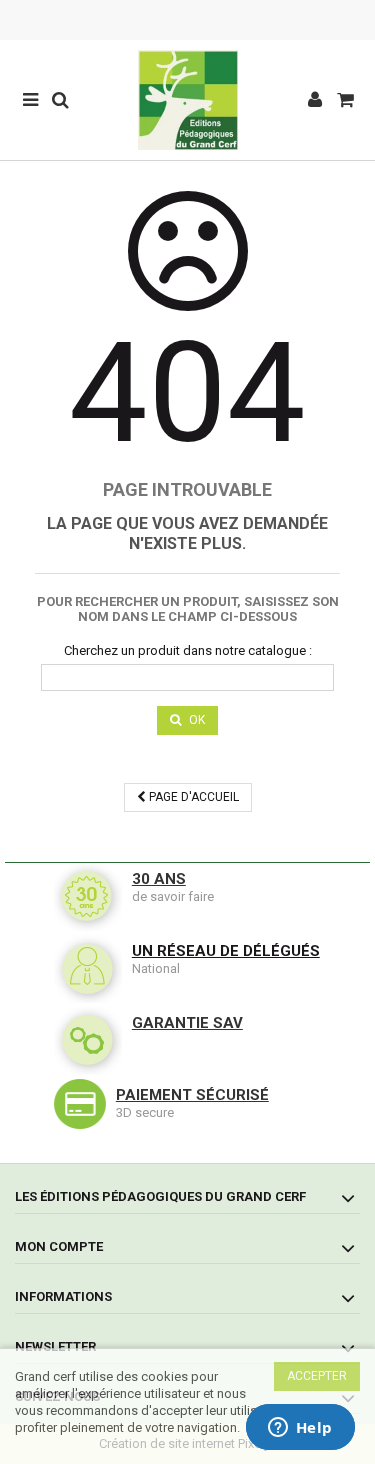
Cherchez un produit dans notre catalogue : (188, 650)
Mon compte (59, 1246)
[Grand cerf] (187, 100)
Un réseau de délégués (226, 951)
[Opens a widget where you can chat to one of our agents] (300, 1429)
